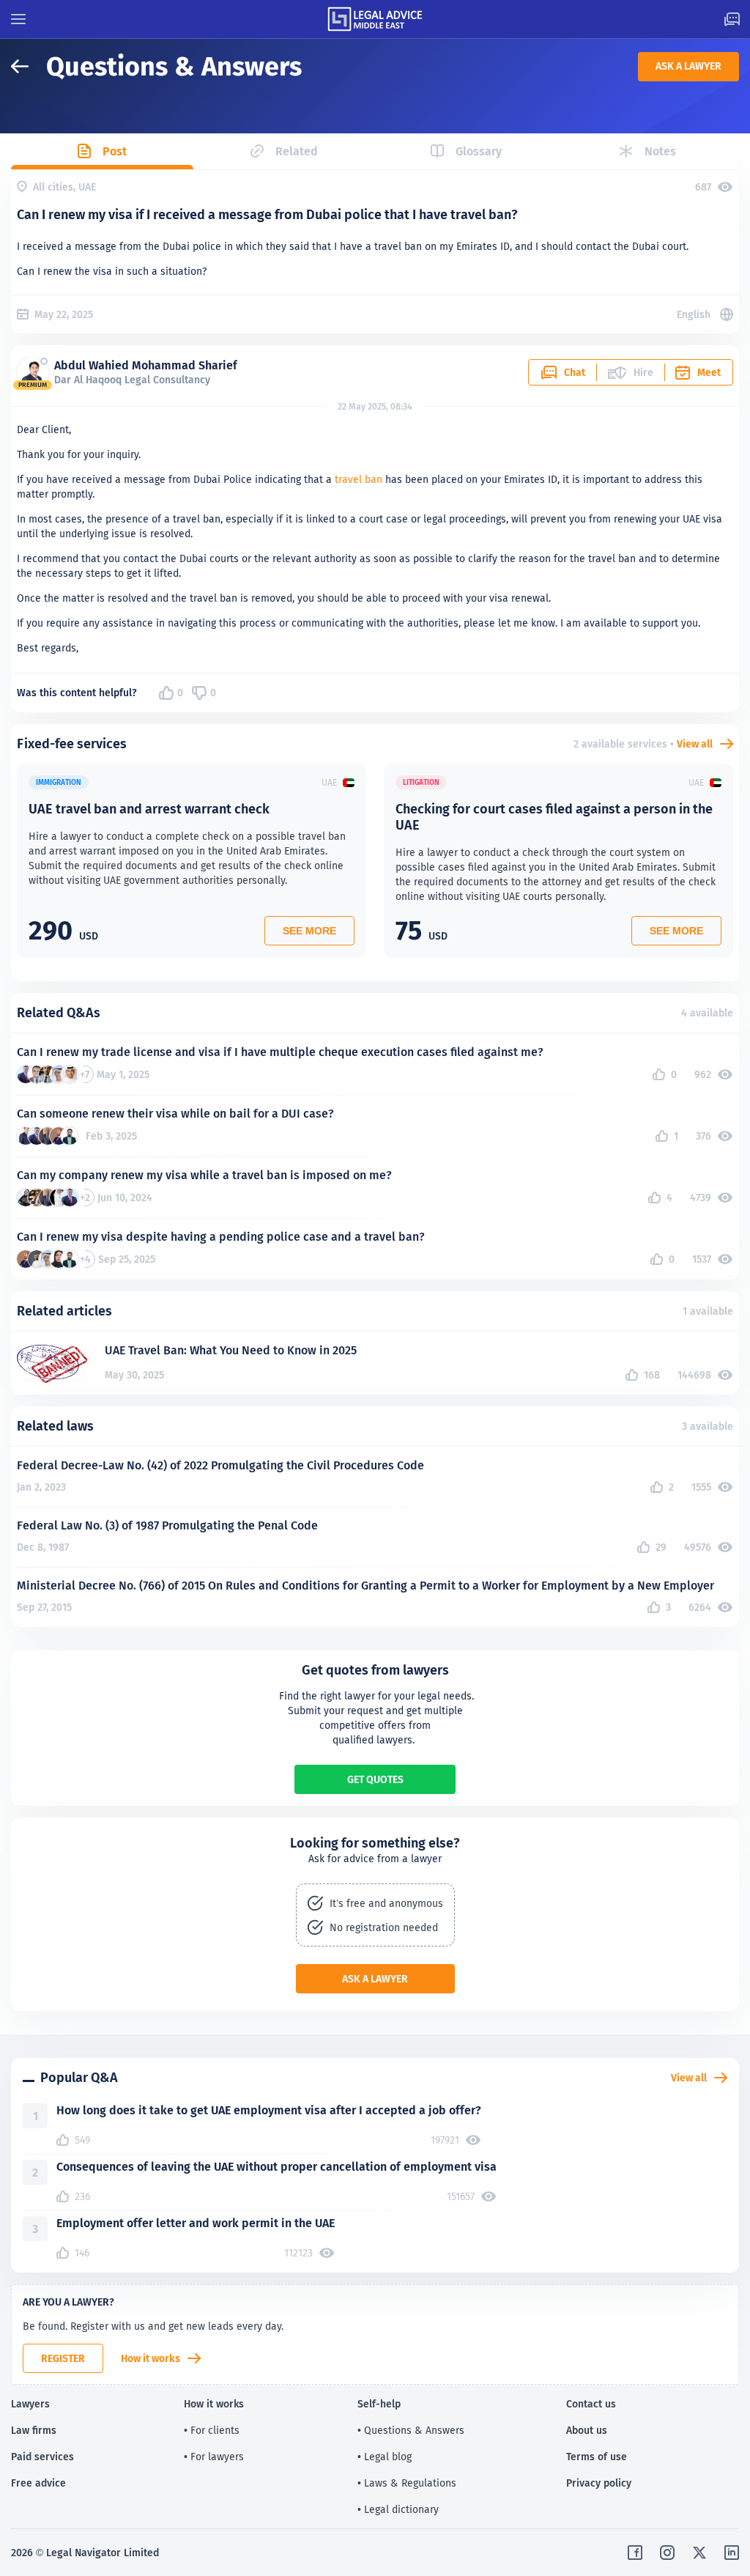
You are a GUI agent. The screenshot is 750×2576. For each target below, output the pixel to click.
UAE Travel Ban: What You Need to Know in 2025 (231, 1350)
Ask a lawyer (688, 66)
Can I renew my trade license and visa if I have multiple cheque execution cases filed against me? (280, 1052)
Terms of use (597, 2457)
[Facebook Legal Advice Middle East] (635, 2553)
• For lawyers (214, 2457)
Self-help (379, 2404)
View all (695, 744)
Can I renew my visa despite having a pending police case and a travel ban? (221, 1237)
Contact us (591, 2404)
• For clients (212, 2430)
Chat (575, 372)
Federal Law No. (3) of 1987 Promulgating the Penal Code (167, 1525)
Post (115, 151)
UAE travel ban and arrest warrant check (149, 809)
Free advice (38, 2483)
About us (587, 2430)
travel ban (359, 479)
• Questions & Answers (411, 2430)
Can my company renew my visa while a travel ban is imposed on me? (204, 1175)
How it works (151, 2358)
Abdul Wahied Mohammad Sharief (146, 365)
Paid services (42, 2457)
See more (309, 931)
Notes (660, 151)
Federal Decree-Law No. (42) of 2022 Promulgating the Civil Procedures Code (220, 1465)
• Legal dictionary (398, 2509)
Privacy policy (599, 2483)
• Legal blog (385, 2457)
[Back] (29, 66)
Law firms (34, 2430)
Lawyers (30, 2404)
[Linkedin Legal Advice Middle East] (732, 2553)
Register (63, 2358)
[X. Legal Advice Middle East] (699, 2553)
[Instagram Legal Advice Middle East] (667, 2553)
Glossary (479, 151)
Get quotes (375, 1779)
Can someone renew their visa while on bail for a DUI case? (175, 1114)
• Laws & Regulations (407, 2483)
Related (297, 151)
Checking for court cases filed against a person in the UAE (554, 817)
